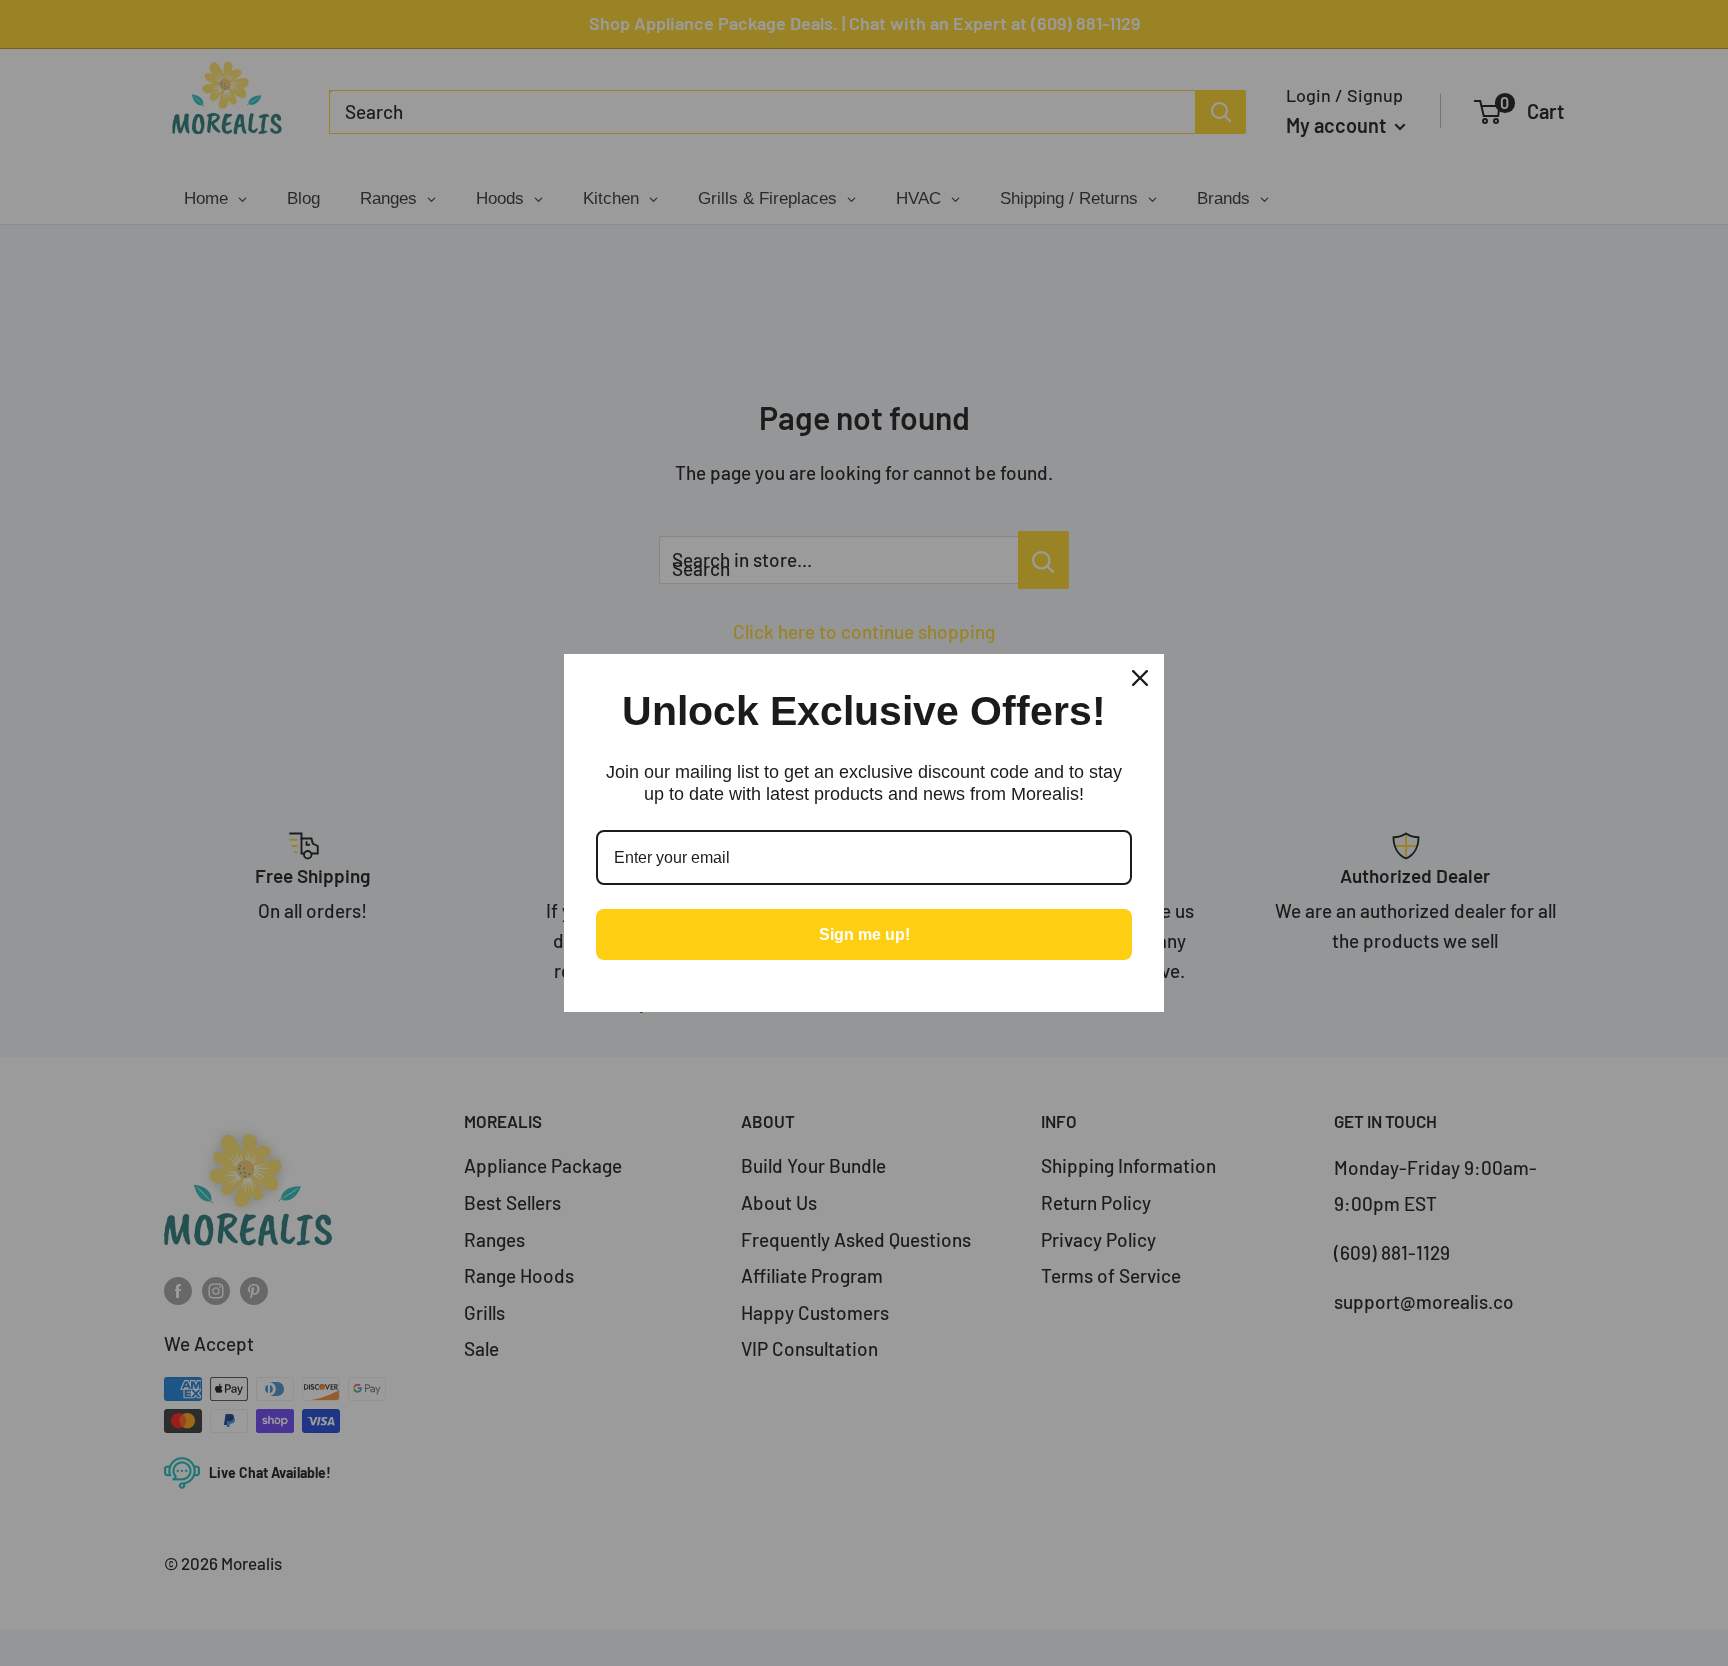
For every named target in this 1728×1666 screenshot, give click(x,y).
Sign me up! (864, 934)
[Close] (1140, 678)
